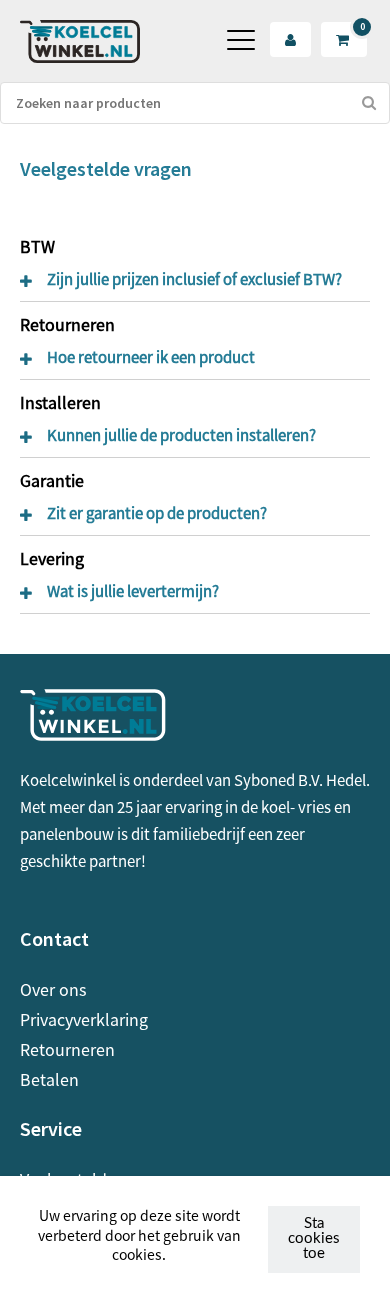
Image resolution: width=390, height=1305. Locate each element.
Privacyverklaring (84, 1019)
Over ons (53, 989)
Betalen (49, 1079)
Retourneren (67, 1049)
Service (51, 1128)
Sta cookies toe (314, 1238)
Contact (54, 938)
